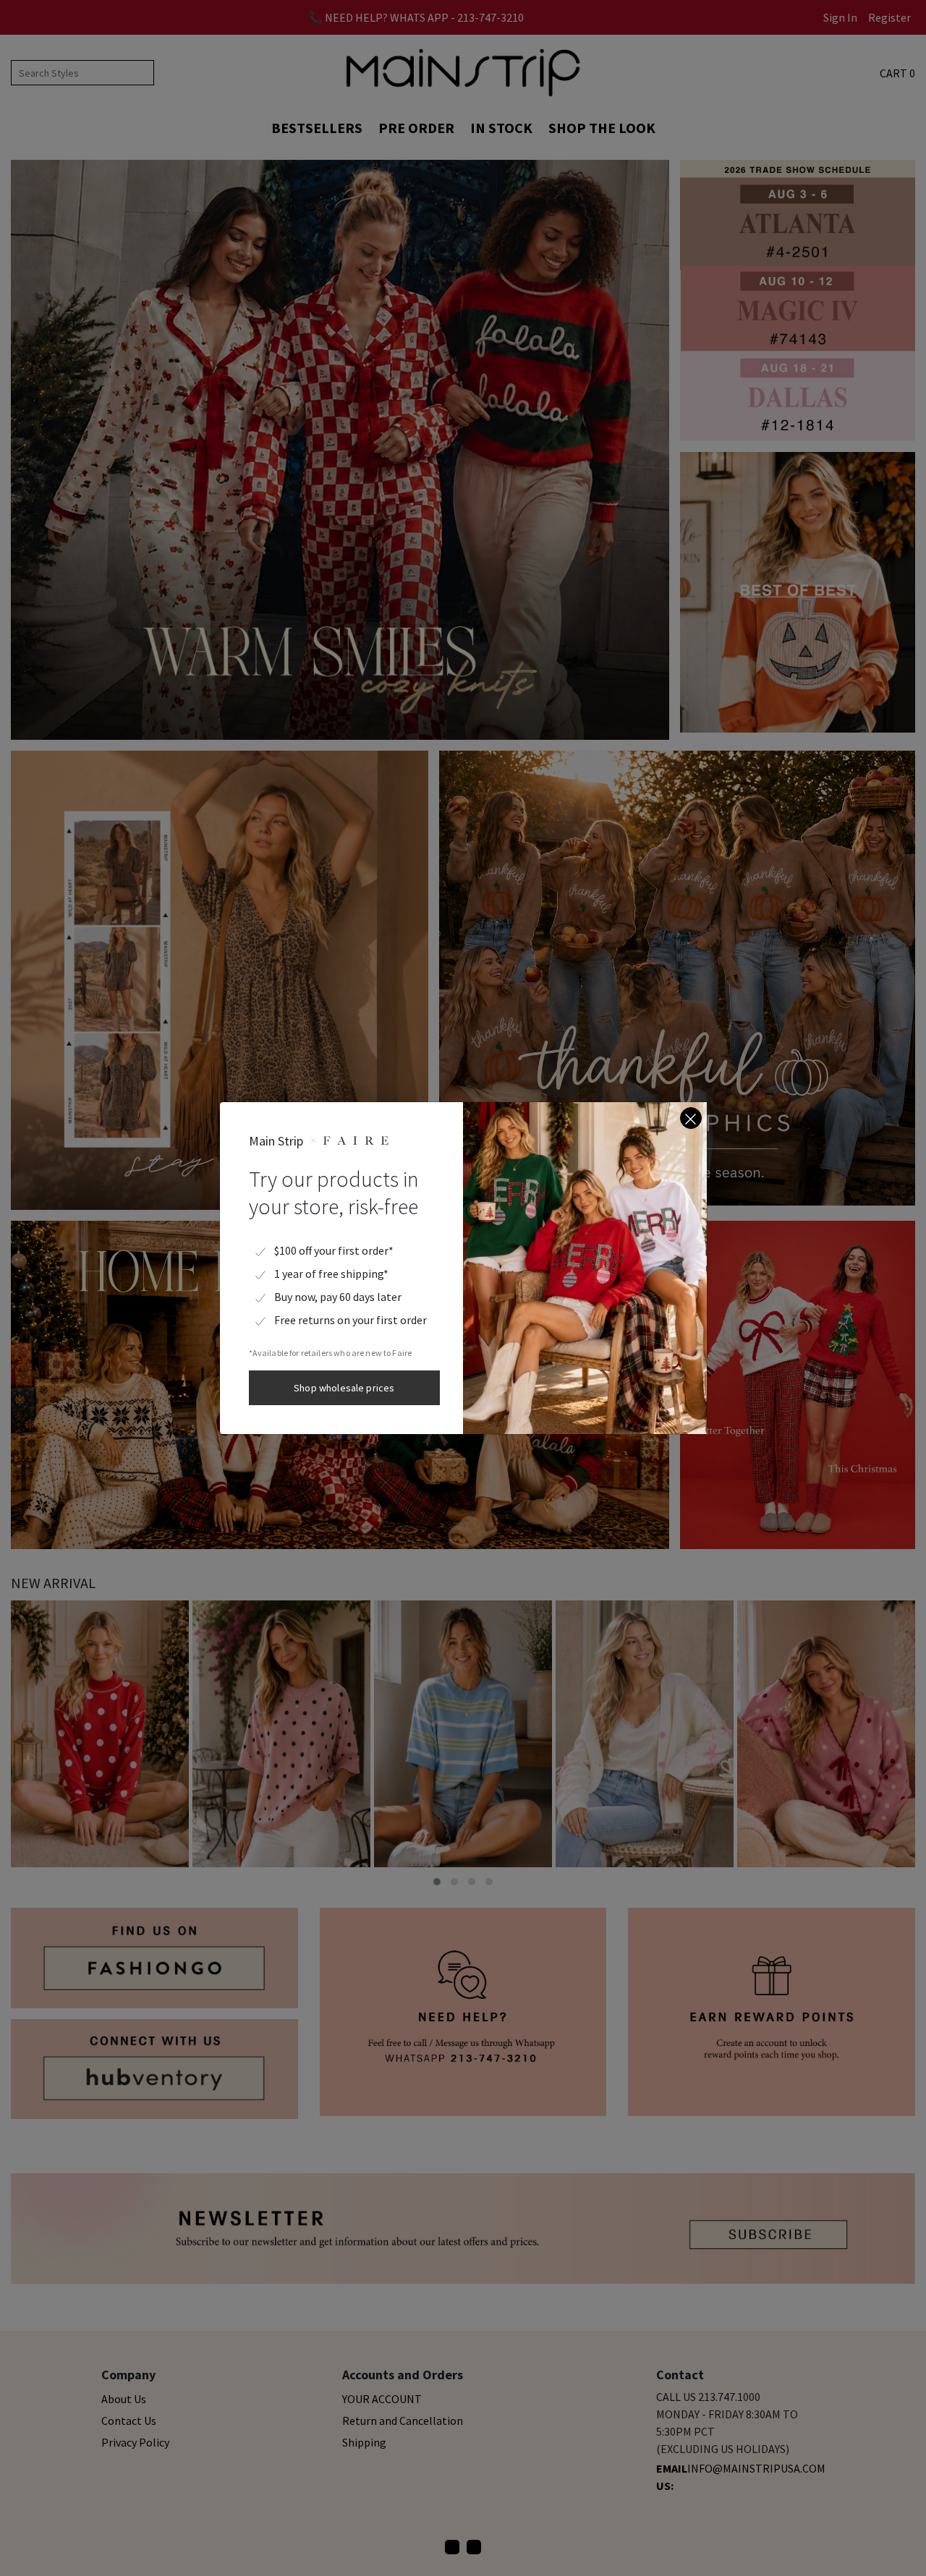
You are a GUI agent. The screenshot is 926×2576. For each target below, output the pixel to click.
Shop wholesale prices (344, 1388)
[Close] (691, 1118)
